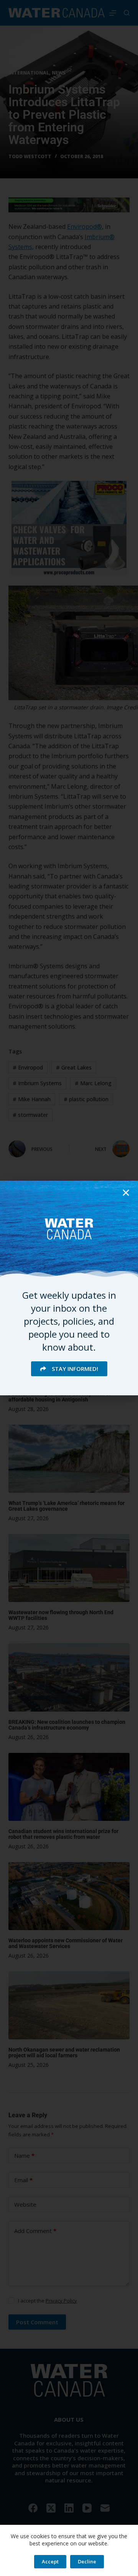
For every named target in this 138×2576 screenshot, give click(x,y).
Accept (50, 2561)
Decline (87, 2561)
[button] (126, 1193)
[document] (69, 1288)
